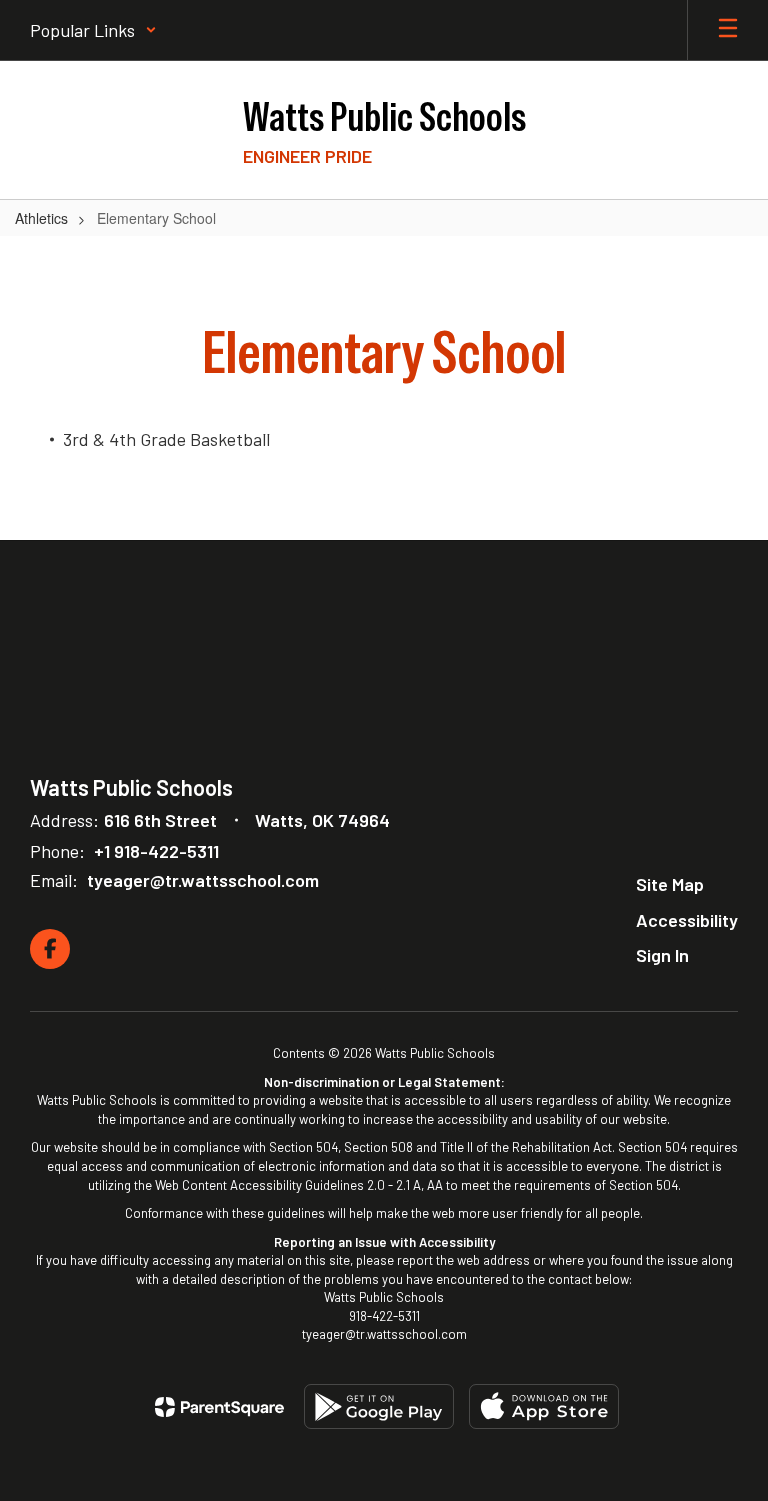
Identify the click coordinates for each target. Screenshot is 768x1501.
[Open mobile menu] (728, 30)
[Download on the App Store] (544, 1406)
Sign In (662, 955)
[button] (93, 30)
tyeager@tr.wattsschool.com (203, 880)
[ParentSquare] (219, 1407)
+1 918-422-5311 (156, 851)
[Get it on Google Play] (379, 1406)
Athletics (41, 218)
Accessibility (687, 920)
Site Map (670, 884)
